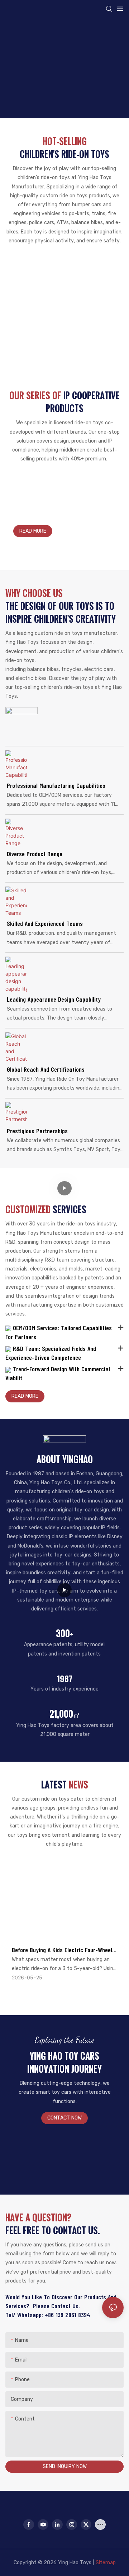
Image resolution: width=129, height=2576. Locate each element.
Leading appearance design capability (54, 999)
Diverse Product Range (35, 854)
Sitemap (106, 2563)
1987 (65, 1679)
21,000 (65, 1714)
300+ (64, 1633)
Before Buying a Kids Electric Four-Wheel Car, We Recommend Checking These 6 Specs (62, 1950)
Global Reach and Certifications (46, 1069)
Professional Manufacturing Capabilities (56, 785)
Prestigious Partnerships (37, 1131)
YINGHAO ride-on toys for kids (39, 502)
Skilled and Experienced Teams (45, 923)
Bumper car (65, 269)
